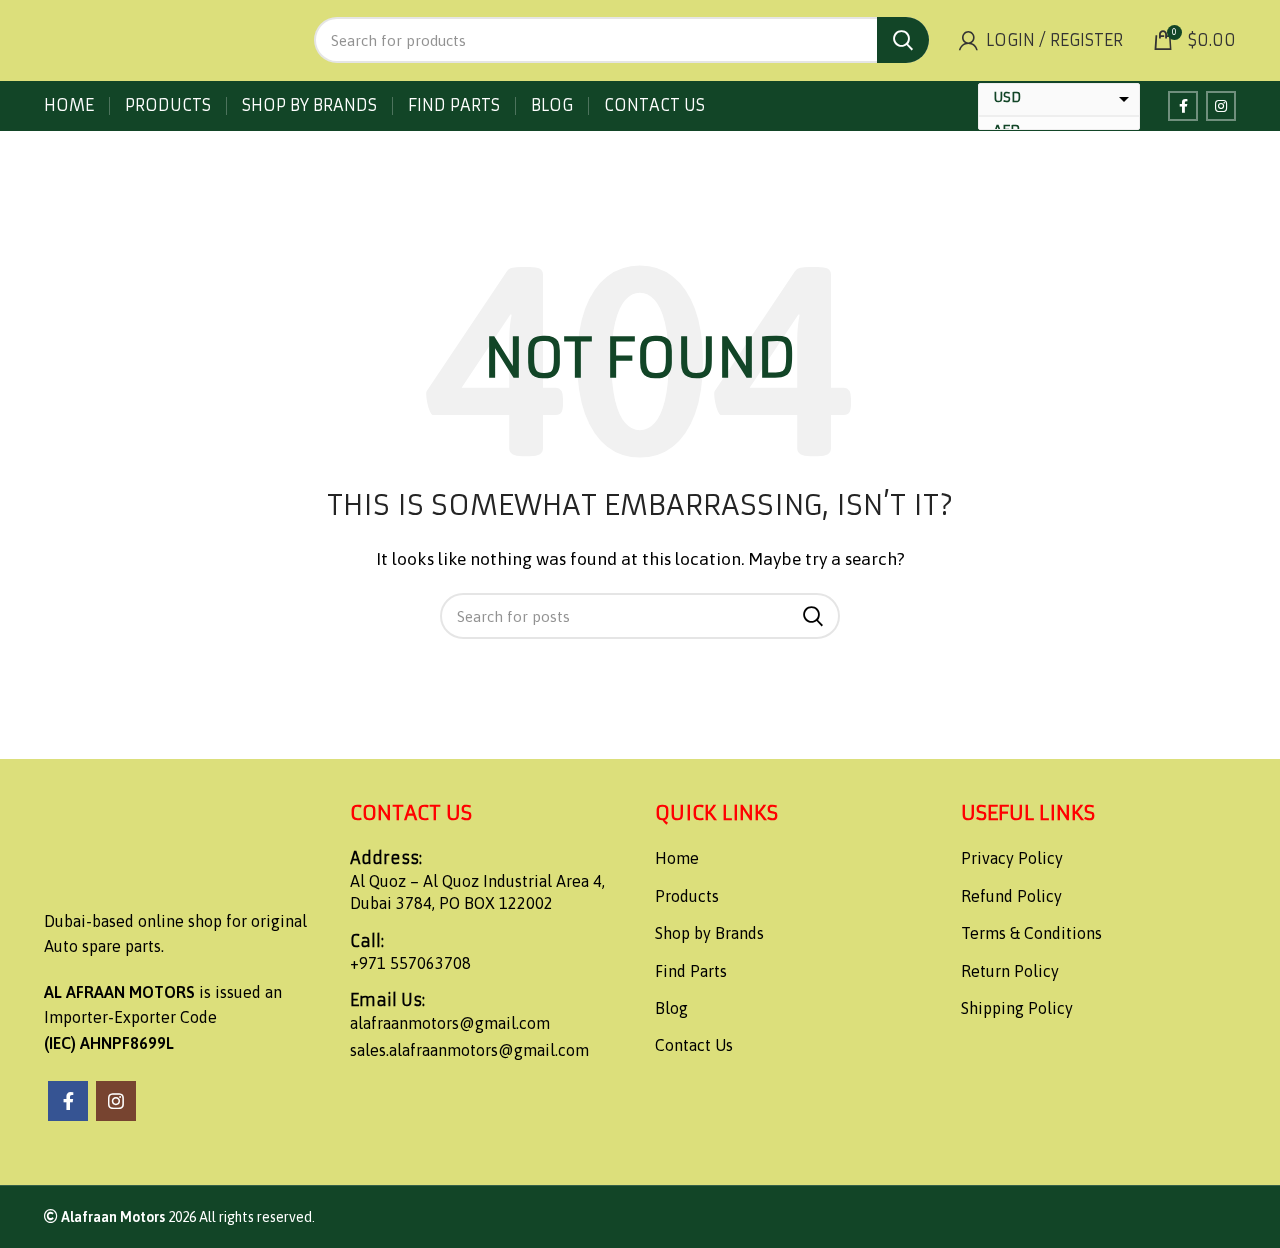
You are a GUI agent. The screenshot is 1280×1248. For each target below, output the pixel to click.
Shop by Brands (709, 933)
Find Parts (691, 971)
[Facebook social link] (1183, 106)
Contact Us (694, 1045)
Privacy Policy (1012, 858)
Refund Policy (1011, 896)
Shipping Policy (1017, 1008)
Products (687, 896)
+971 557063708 (410, 963)
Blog (671, 1008)
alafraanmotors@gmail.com (450, 1023)
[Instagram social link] (1221, 106)
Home (677, 858)
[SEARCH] (903, 40)
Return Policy (1010, 971)
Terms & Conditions (1031, 933)
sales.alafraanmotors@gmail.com (469, 1050)
